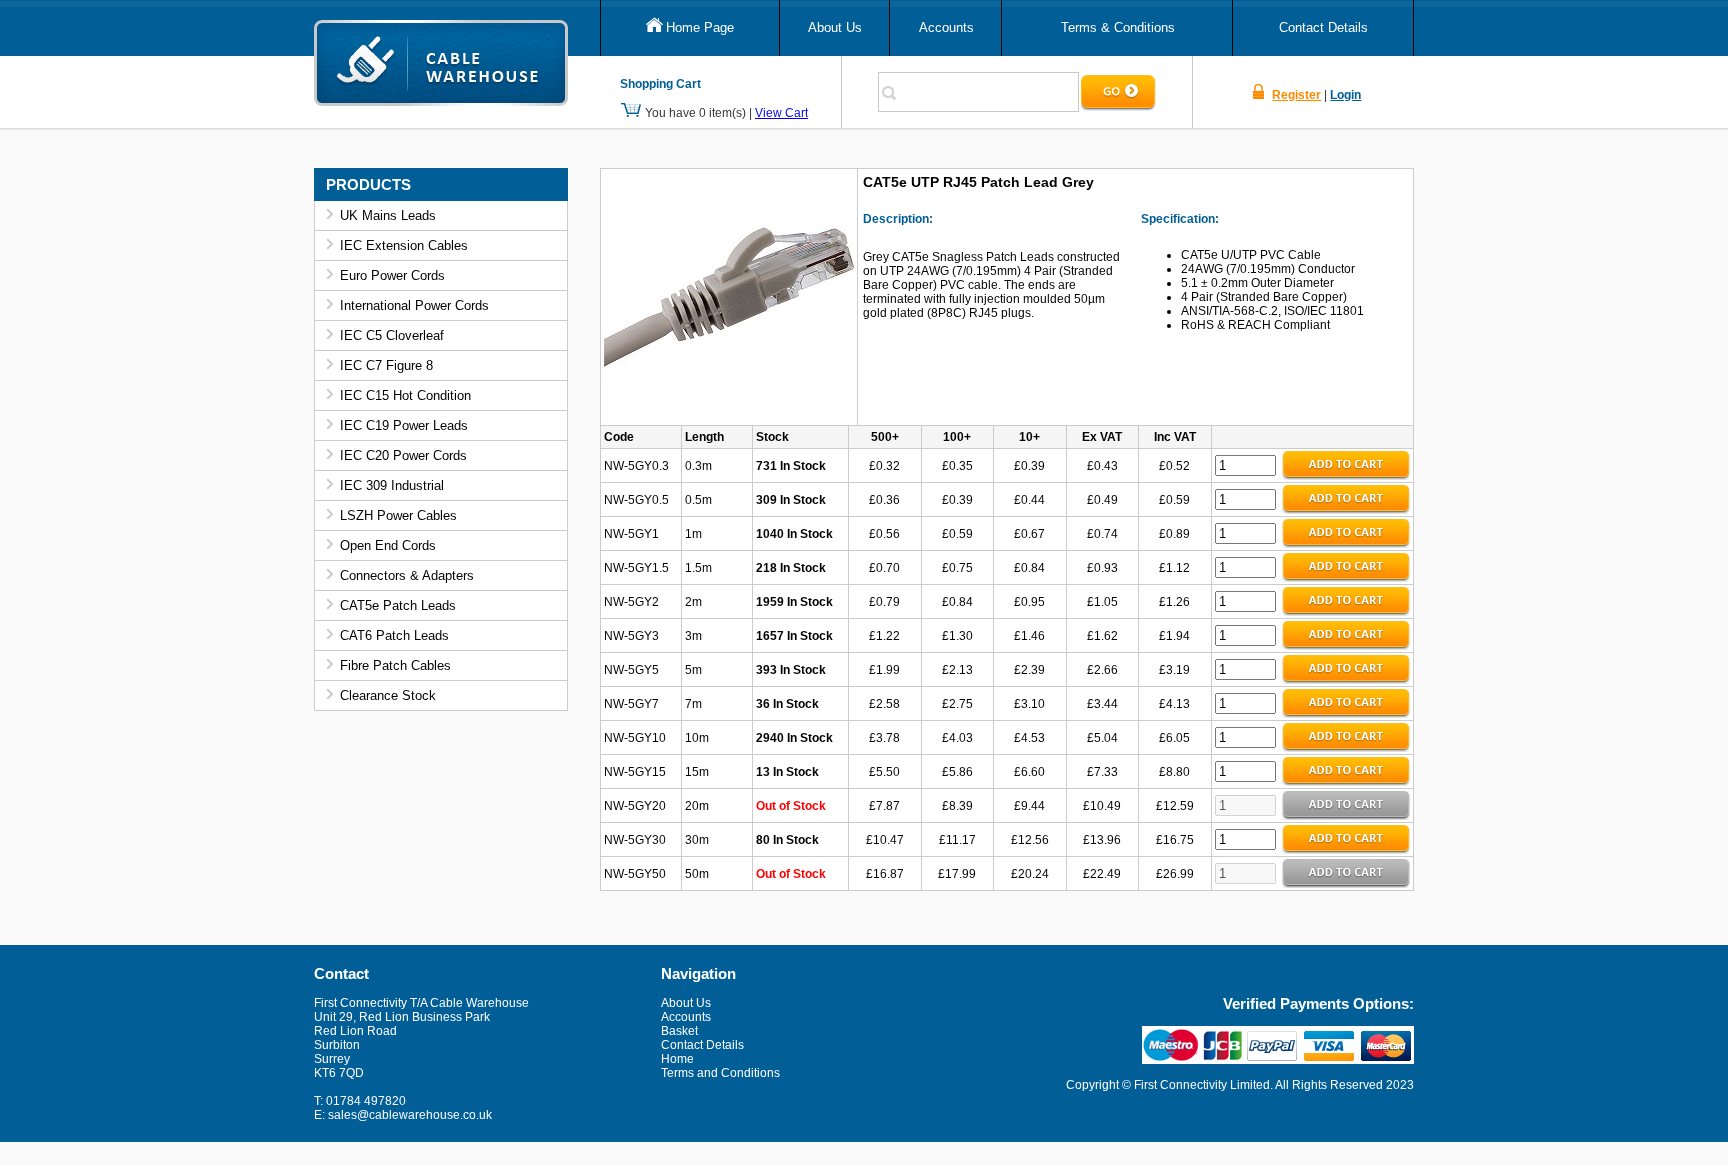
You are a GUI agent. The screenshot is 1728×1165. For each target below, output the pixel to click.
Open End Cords (388, 545)
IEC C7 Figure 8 (386, 365)
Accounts (946, 27)
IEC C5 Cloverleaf (392, 335)
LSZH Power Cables (398, 515)
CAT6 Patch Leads (394, 635)
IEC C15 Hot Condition (405, 395)
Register (1296, 95)
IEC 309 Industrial (392, 485)
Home (677, 1059)
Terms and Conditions (720, 1073)
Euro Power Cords (392, 275)
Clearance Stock (388, 695)
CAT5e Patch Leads (398, 605)
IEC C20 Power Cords (403, 455)
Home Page (700, 27)
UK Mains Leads (388, 215)
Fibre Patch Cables (395, 665)
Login (1345, 95)
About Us (835, 27)
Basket (679, 1031)
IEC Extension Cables (404, 245)
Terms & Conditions (1118, 27)
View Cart (781, 113)
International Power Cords (414, 305)
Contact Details (1323, 27)
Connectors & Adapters (407, 575)
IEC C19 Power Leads (404, 425)
